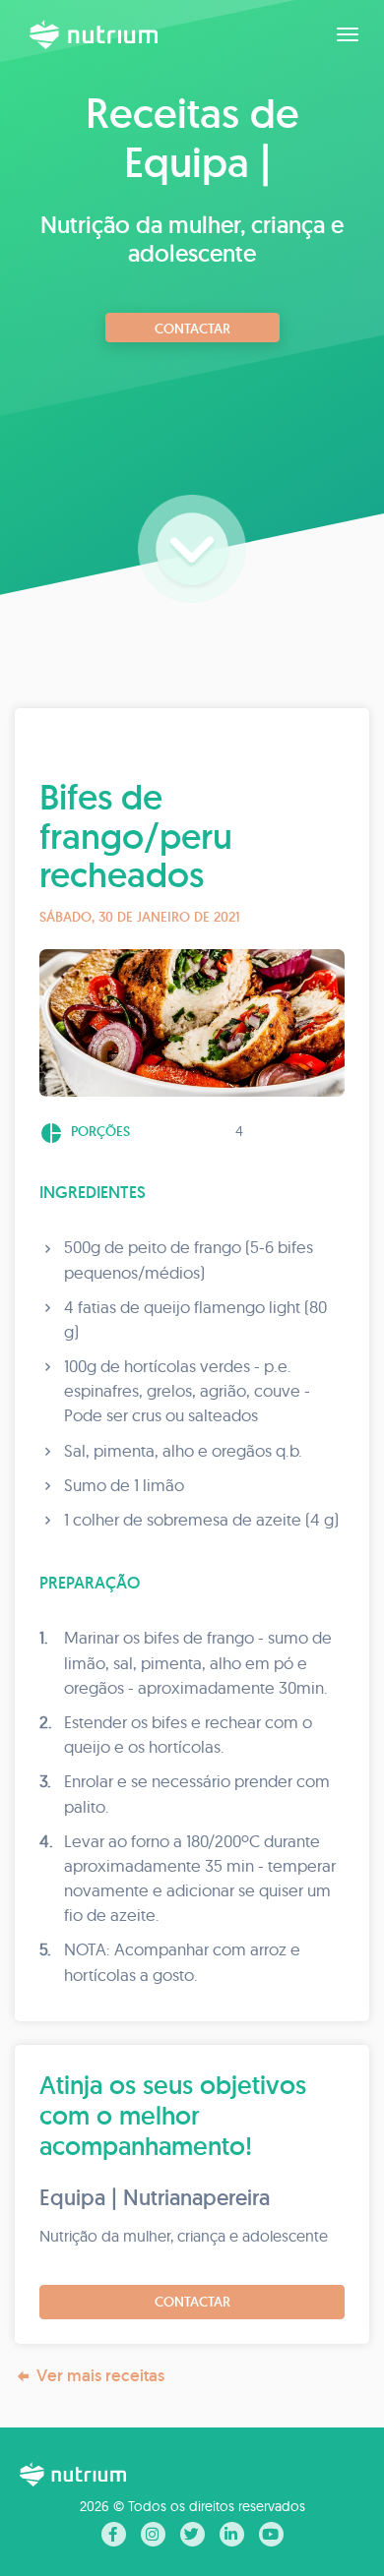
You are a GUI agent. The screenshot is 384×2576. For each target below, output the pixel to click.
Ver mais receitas (100, 2375)
